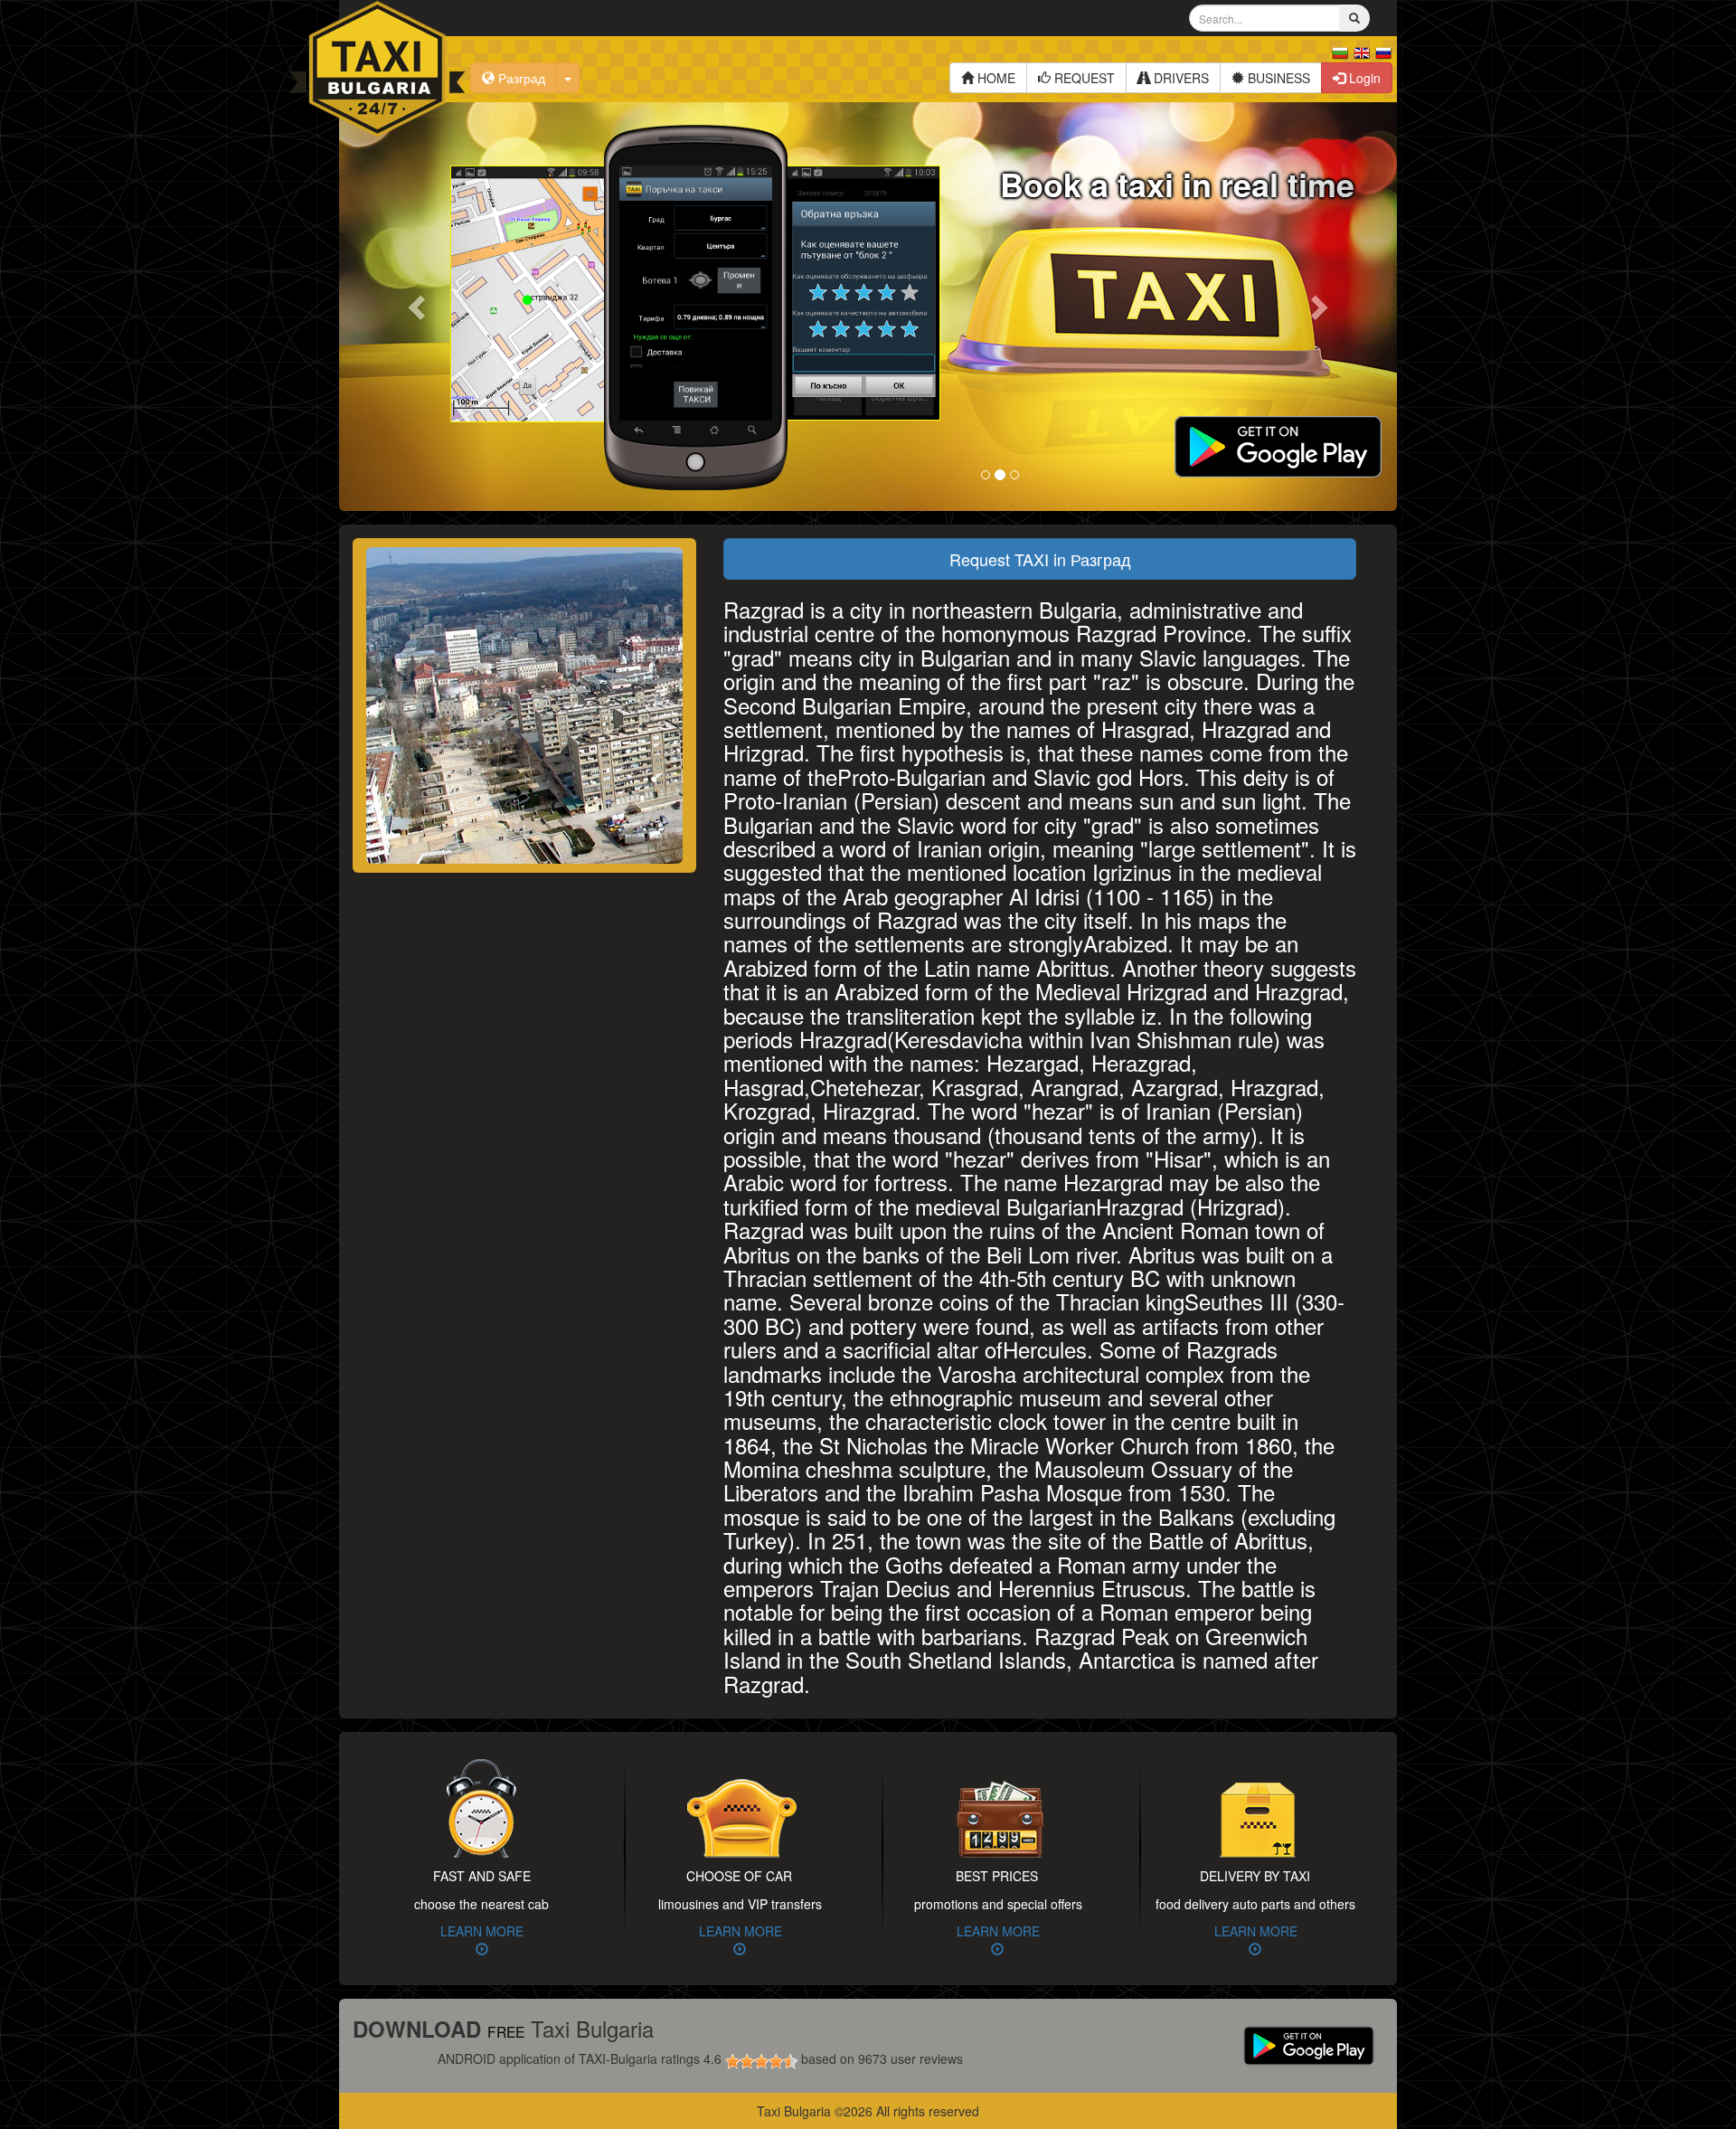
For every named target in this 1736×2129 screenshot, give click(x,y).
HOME (995, 78)
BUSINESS (1277, 78)
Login (1363, 78)
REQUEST (1083, 78)
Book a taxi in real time (1177, 184)
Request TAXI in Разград (1040, 559)
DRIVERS (1179, 78)
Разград (520, 78)
